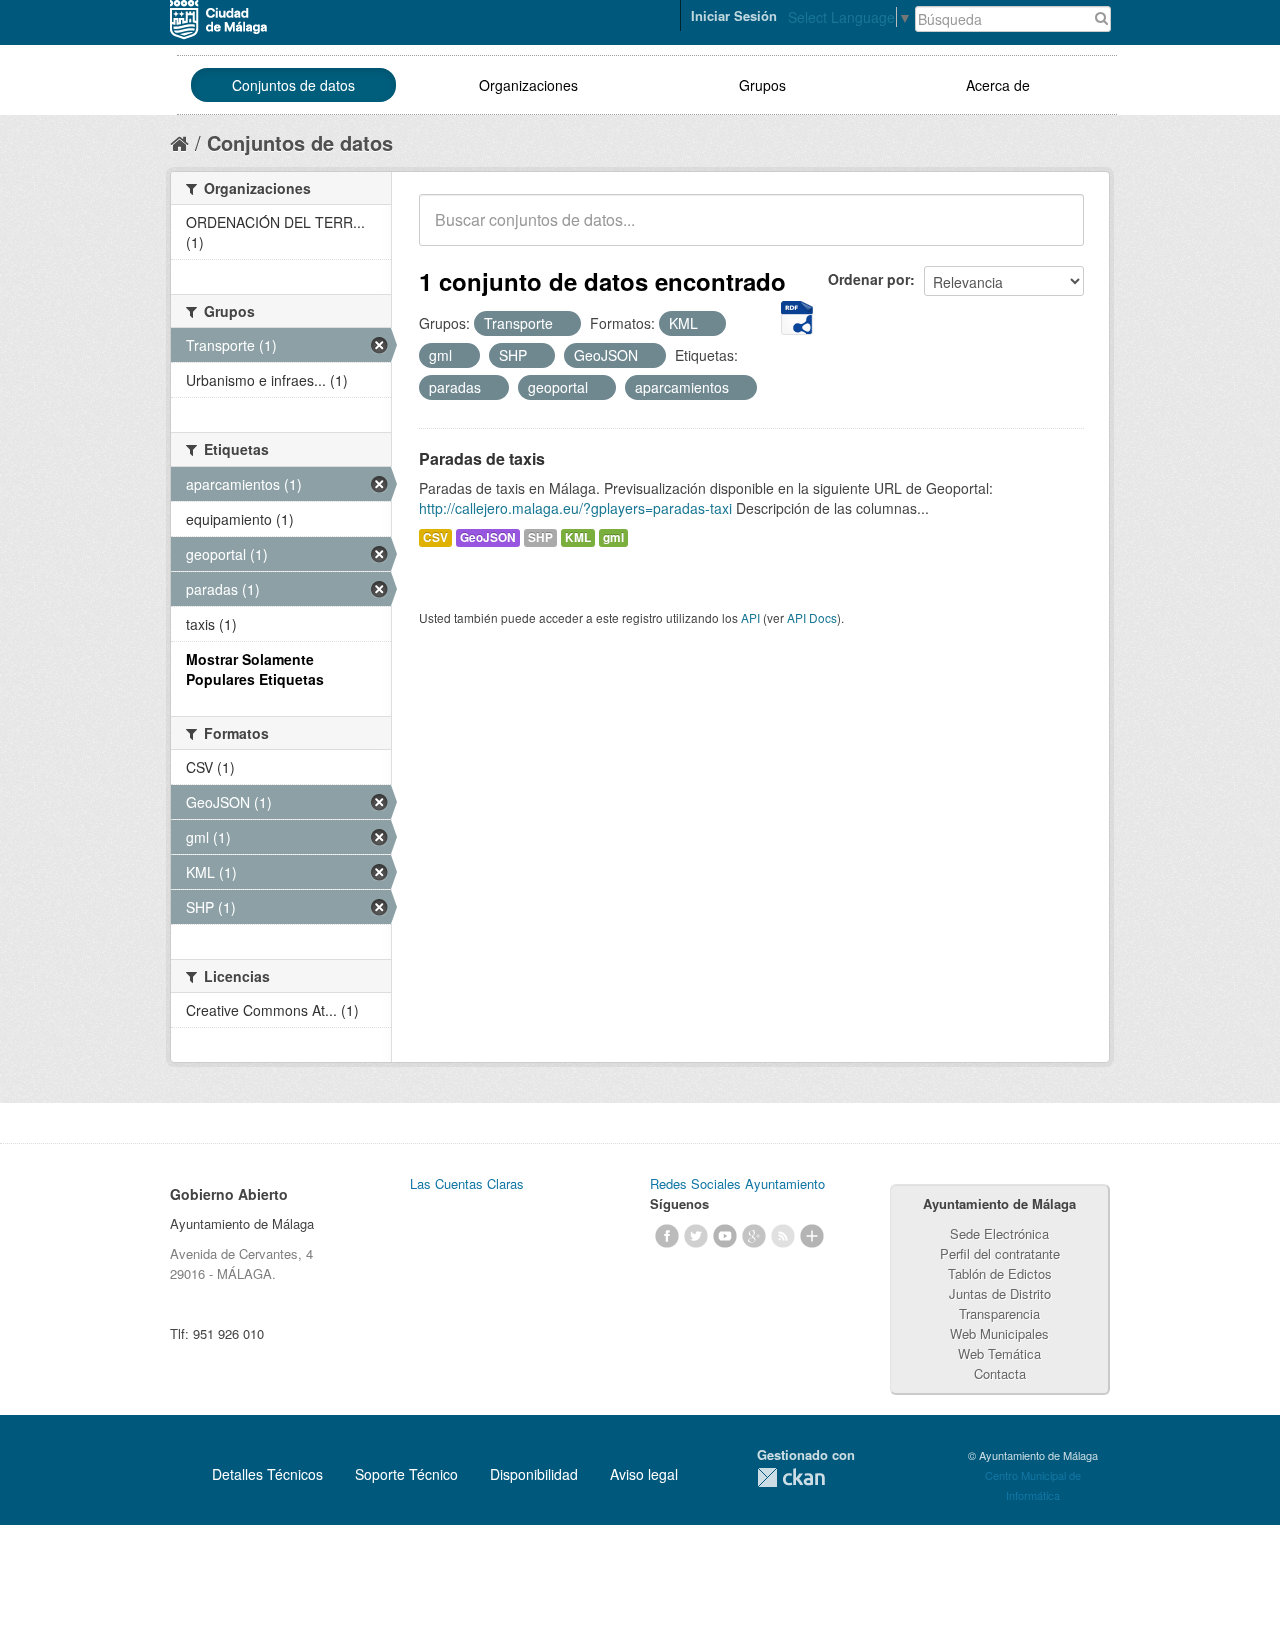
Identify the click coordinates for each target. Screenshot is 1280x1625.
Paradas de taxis (482, 458)
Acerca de (998, 85)
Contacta (1000, 1373)
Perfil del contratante (1000, 1253)
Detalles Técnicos (267, 1474)
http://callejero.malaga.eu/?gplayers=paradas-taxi (575, 508)
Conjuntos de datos (293, 85)
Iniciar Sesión (734, 15)
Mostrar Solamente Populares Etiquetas (255, 669)
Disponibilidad (534, 1474)
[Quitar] (564, 324)
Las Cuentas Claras (467, 1183)
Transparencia (999, 1313)
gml (613, 537)
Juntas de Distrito (1000, 1293)
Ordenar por (869, 279)
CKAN (791, 1477)
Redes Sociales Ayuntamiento (737, 1183)
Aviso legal (644, 1474)
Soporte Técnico (406, 1474)
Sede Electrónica (999, 1233)
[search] (1055, 231)
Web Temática (999, 1353)
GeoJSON (488, 537)
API (750, 617)
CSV (435, 537)
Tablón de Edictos (1000, 1273)
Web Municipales (999, 1333)
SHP (540, 537)
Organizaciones (528, 85)
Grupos (762, 85)
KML (578, 537)
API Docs (812, 617)
